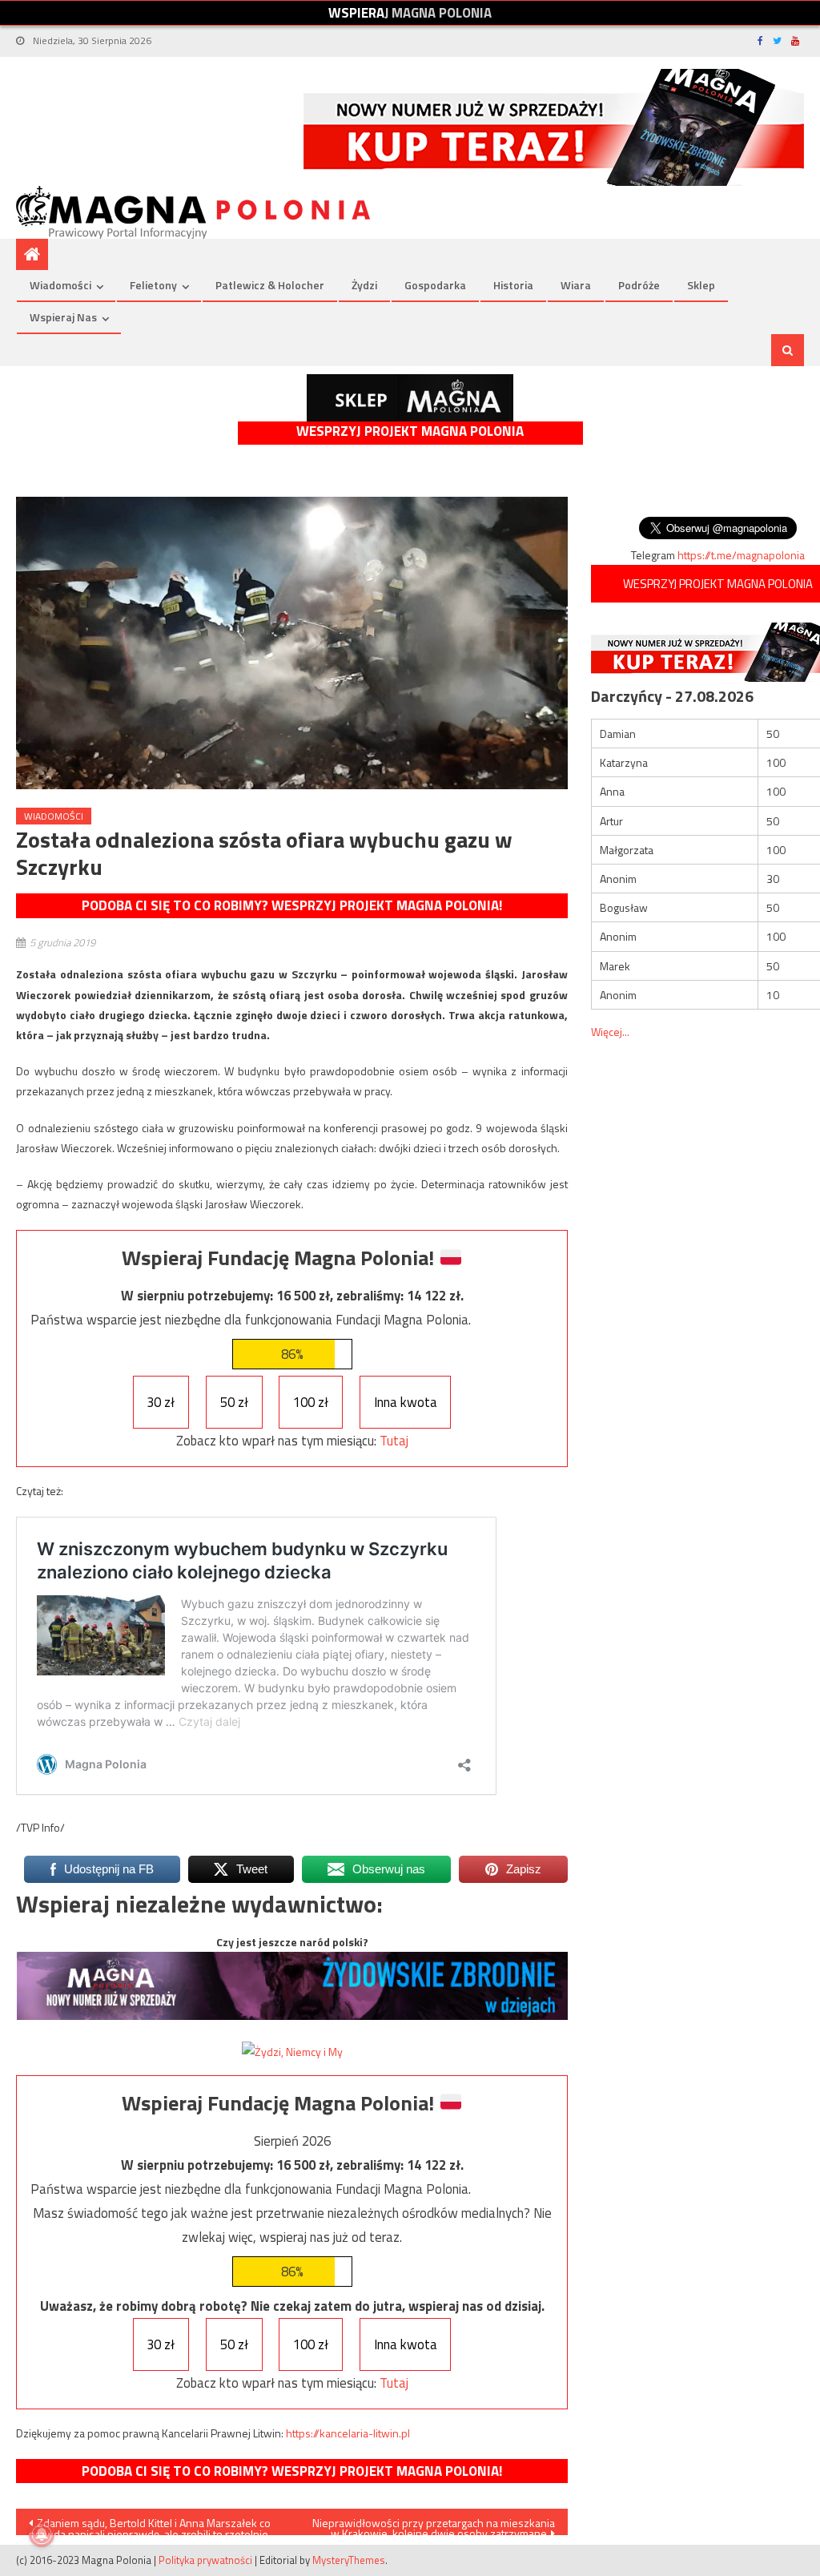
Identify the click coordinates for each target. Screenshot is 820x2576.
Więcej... (610, 1032)
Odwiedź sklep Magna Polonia (410, 398)
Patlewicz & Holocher (270, 285)
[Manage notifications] (42, 2534)
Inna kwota (406, 1402)
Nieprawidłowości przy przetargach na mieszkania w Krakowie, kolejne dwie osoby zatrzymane (434, 2525)
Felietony (153, 285)
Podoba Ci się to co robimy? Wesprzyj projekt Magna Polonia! (292, 905)
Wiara (576, 285)
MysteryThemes (349, 2560)
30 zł (161, 1402)
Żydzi (364, 285)
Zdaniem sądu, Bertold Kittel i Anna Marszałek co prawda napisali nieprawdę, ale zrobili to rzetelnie (150, 2525)
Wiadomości (60, 285)
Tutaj (394, 1441)
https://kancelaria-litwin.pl (348, 2433)
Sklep (701, 285)
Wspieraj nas (63, 317)
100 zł (311, 1402)
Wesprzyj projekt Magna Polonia (410, 431)
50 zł (234, 1402)
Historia (513, 285)
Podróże (639, 285)
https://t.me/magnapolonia (741, 555)
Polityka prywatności (205, 2560)
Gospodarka (435, 285)
